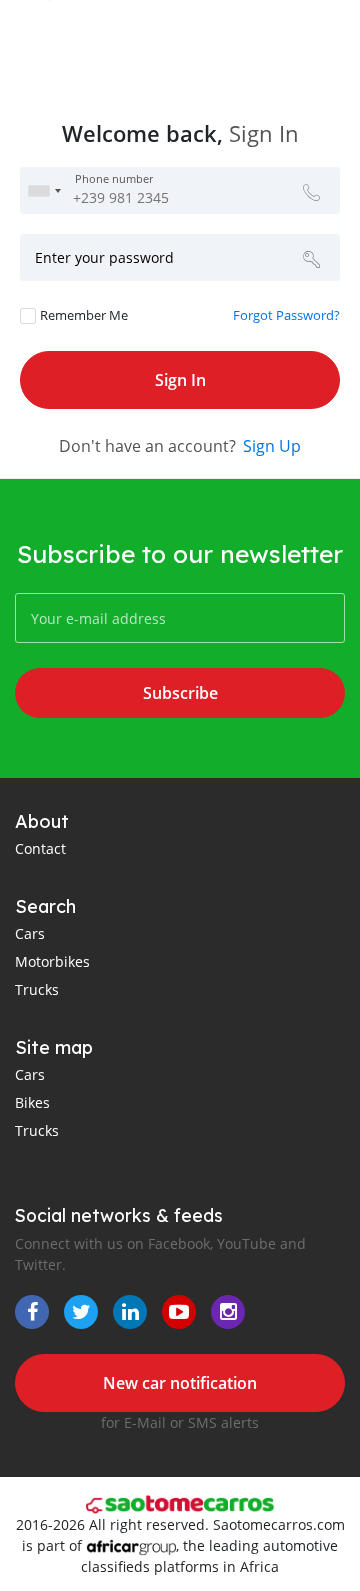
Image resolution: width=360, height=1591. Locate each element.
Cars (30, 933)
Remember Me (84, 315)
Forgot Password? (286, 315)
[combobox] (44, 190)
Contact (40, 848)
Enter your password (104, 257)
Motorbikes (52, 961)
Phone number (114, 180)
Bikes (32, 1102)
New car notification (180, 1383)
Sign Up (272, 446)
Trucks (37, 989)
